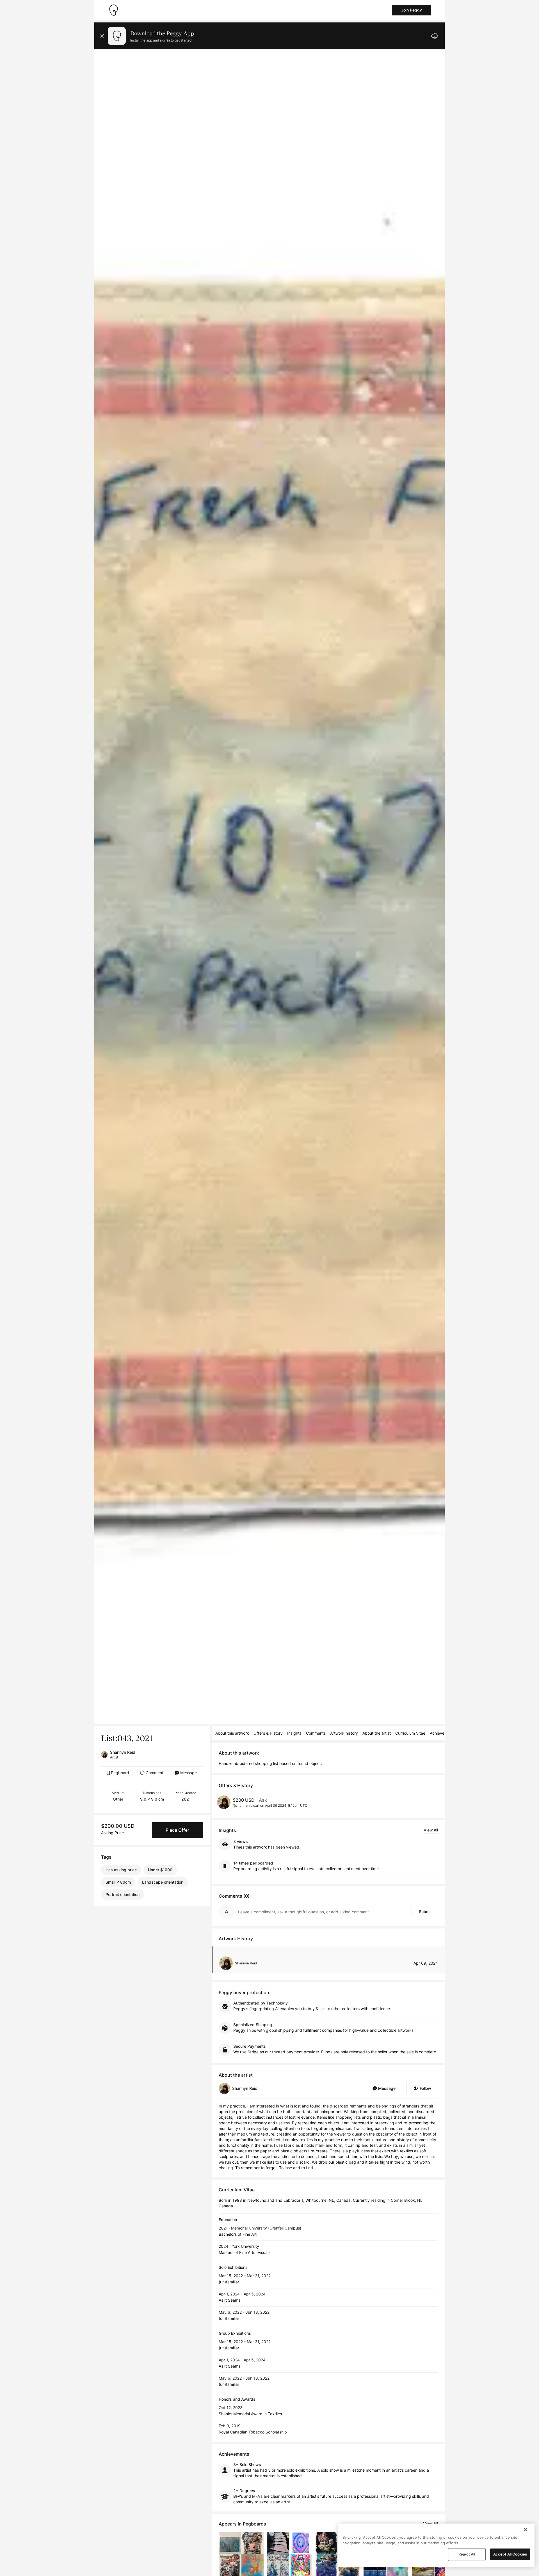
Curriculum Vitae (410, 1733)
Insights (294, 1733)
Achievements (443, 1733)
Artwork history (344, 1733)
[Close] (526, 2530)
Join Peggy (412, 10)
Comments (316, 1733)
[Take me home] (113, 10)
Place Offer (177, 1830)
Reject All (467, 2554)
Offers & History (268, 1733)
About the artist (377, 1733)
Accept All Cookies (510, 2554)
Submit (425, 1912)
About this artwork (232, 1733)
